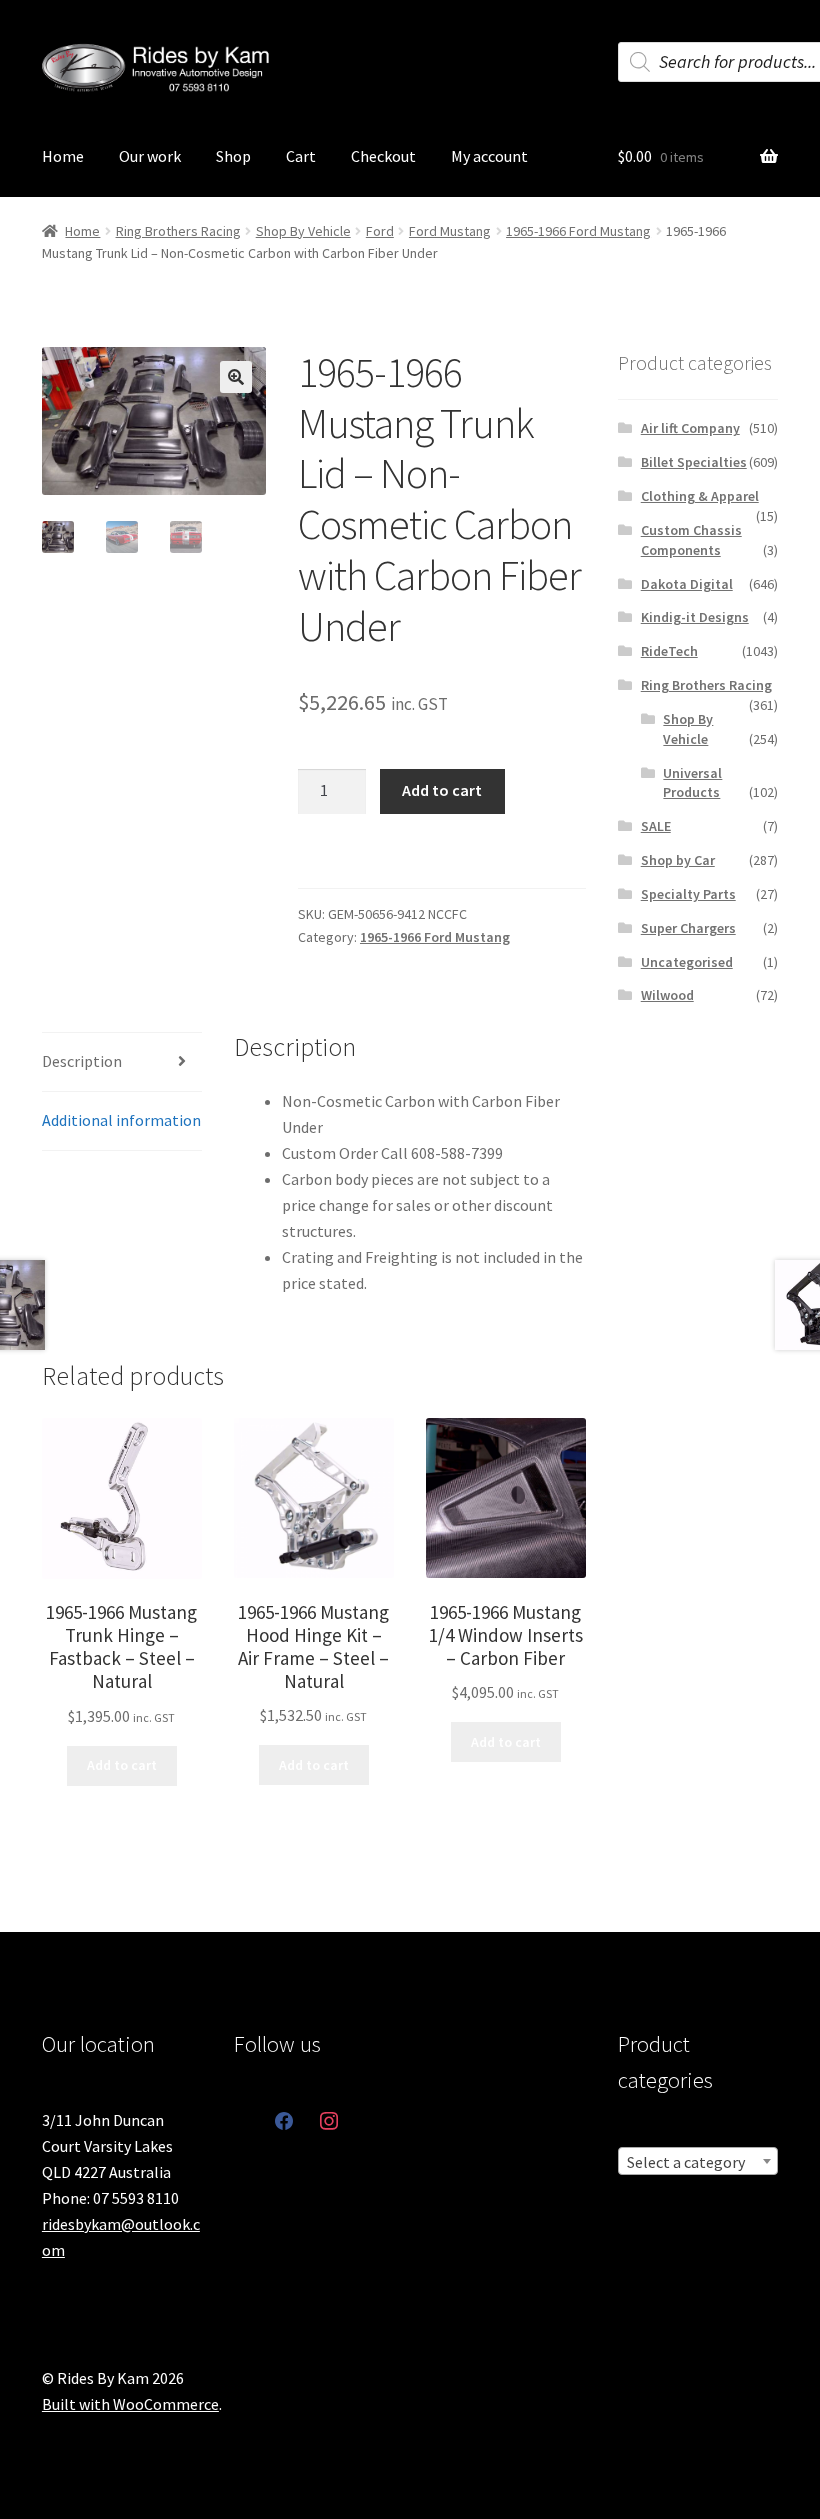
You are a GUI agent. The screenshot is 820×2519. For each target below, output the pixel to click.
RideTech (669, 651)
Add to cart (442, 790)
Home (63, 156)
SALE (656, 826)
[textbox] (698, 2162)
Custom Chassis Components (691, 540)
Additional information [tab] (121, 1120)
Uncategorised (687, 962)
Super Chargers (688, 928)
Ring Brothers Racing (178, 231)
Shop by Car (678, 860)
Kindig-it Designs (695, 617)
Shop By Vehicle (303, 231)
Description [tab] (82, 1061)
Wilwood (667, 995)
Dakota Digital (687, 584)
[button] (236, 377)
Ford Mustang (450, 231)
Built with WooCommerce (130, 2404)
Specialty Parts (688, 894)
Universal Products (692, 783)
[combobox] (698, 2161)
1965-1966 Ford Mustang (578, 231)
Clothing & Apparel (700, 496)
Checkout (383, 156)
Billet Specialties (694, 462)
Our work (150, 156)
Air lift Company (690, 428)
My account (489, 156)
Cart (301, 156)
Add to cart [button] (122, 1765)
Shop (233, 156)
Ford (380, 231)
